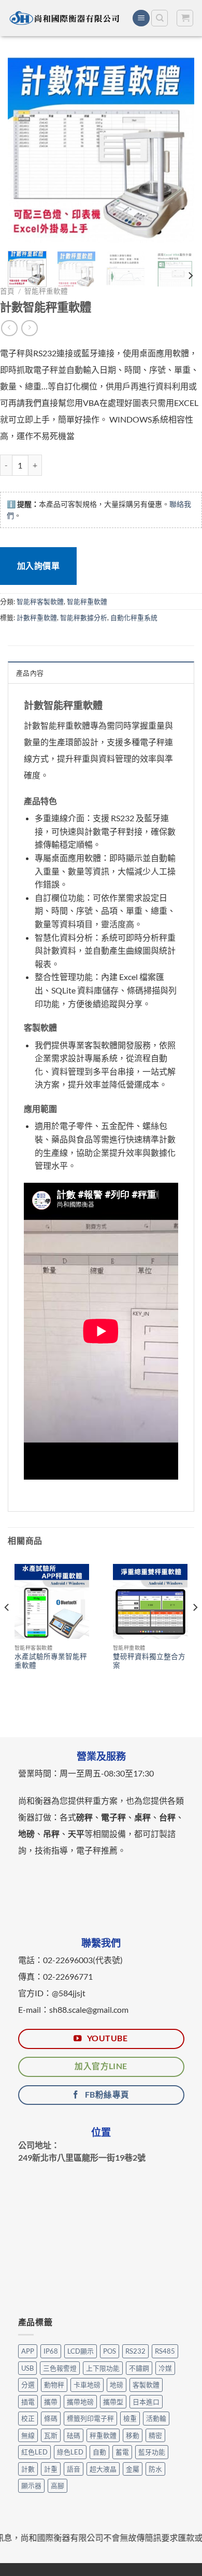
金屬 (133, 2469)
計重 (51, 2469)
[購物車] (185, 18)
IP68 (51, 2351)
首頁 (7, 291)
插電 (28, 2402)
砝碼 (74, 2435)
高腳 (57, 2485)
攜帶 (51, 2402)
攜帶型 (113, 2402)
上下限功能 (103, 2368)
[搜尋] (160, 18)
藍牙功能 (152, 2452)
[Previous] (24, 150)
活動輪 (156, 2418)
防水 (155, 2469)
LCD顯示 (81, 2351)
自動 (99, 2452)
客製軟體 (146, 2385)
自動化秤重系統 (134, 617)
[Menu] (141, 18)
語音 (74, 2469)
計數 (28, 2469)
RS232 (135, 2351)
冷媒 (165, 2368)
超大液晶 (103, 2469)
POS (110, 2351)
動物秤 (54, 2385)
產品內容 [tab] (30, 673)
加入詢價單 (38, 566)
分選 (28, 2385)
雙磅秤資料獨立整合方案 (149, 1661)
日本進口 (146, 2402)
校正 (28, 2418)
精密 (155, 2435)
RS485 (165, 2351)
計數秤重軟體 (37, 617)
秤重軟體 (103, 2435)
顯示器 (31, 2485)
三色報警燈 (60, 2368)
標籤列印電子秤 (90, 2418)
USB (27, 2368)
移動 (133, 2435)
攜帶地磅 (80, 2402)
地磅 (117, 2385)
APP (28, 2351)
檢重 (130, 2418)
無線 (28, 2435)
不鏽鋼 (139, 2368)
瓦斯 (51, 2435)
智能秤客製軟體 (40, 601)
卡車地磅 (87, 2385)
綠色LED (70, 2452)
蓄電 (122, 2452)
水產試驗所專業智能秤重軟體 (51, 1661)
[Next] (178, 150)
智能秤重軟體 (46, 291)
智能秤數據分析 (84, 617)
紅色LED (34, 2452)
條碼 (51, 2418)
